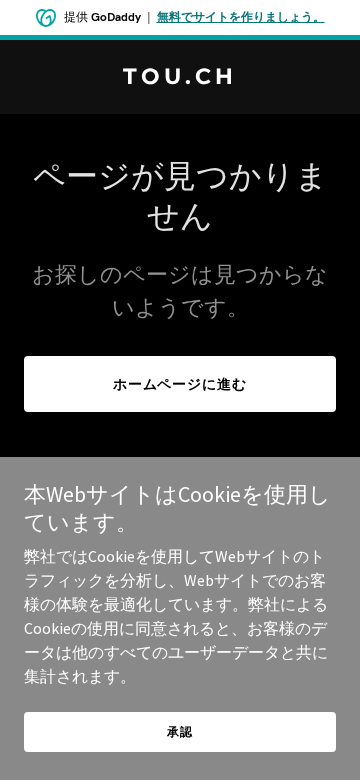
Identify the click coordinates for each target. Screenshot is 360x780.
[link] (180, 78)
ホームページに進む (180, 384)
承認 (180, 731)
